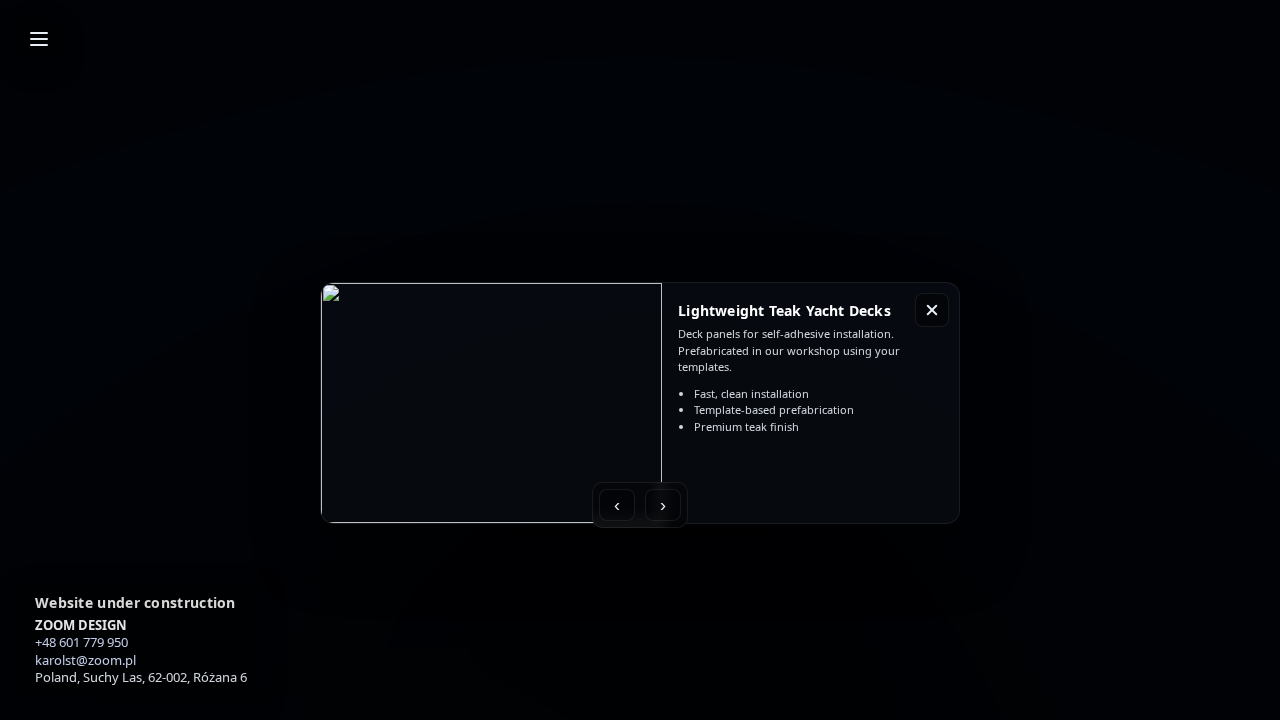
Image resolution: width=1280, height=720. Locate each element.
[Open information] (39, 39)
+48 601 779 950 (81, 642)
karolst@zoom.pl (85, 660)
